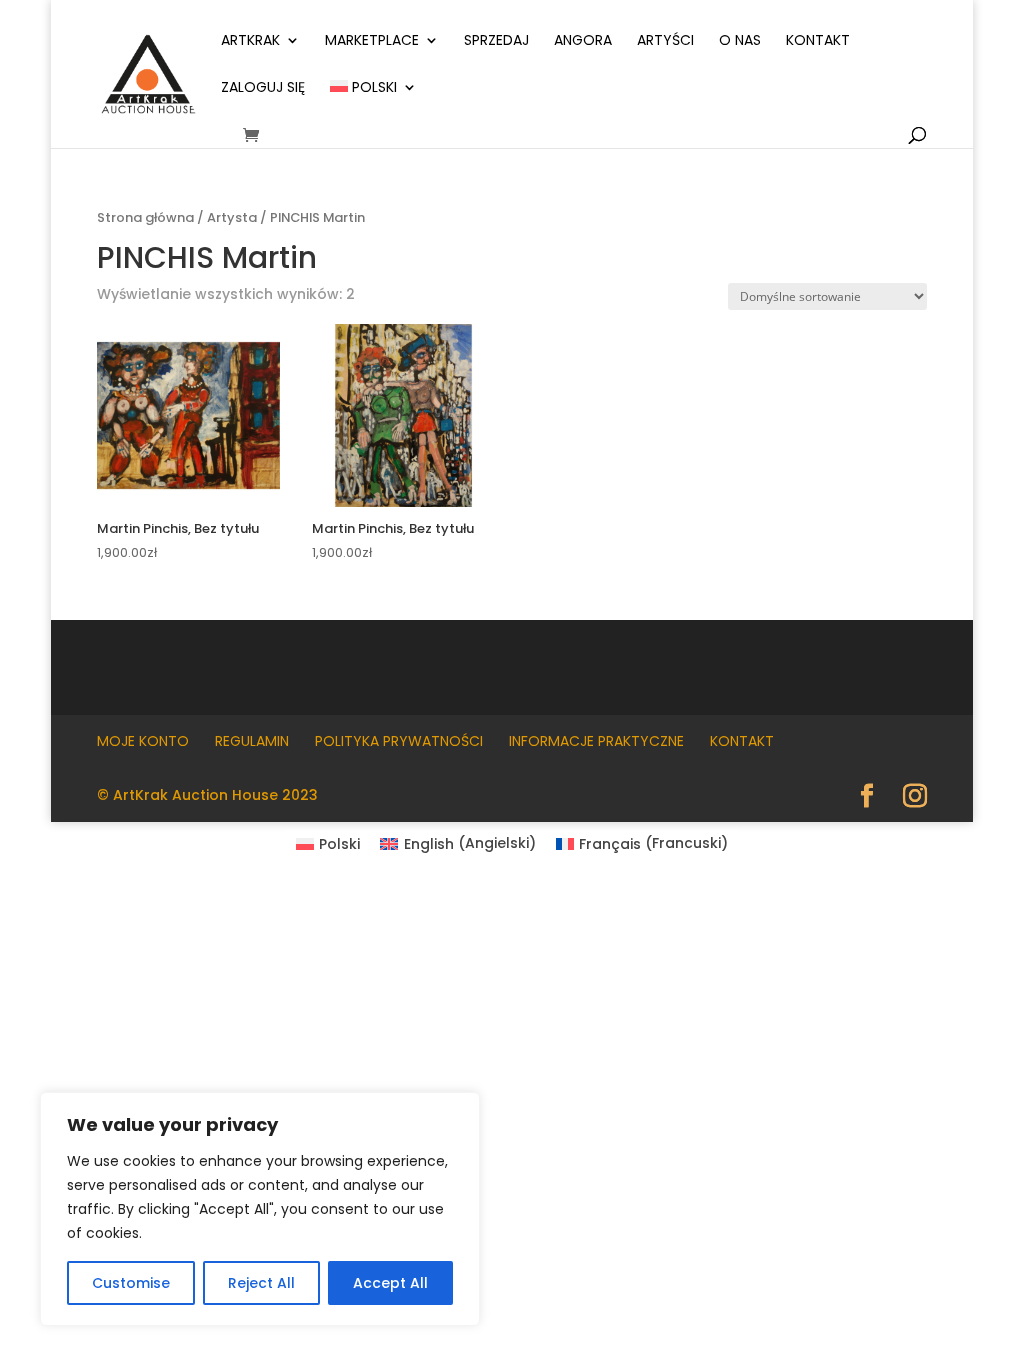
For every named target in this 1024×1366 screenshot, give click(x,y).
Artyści (665, 41)
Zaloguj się (263, 88)
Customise (131, 1283)
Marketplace (372, 41)
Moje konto (143, 741)
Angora (583, 41)
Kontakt (818, 41)
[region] (260, 1209)
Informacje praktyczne (596, 741)
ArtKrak (250, 41)
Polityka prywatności (399, 741)
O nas (740, 41)
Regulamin (252, 741)
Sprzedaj (496, 41)
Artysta (232, 217)
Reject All (261, 1283)
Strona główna (145, 217)
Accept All (390, 1283)
